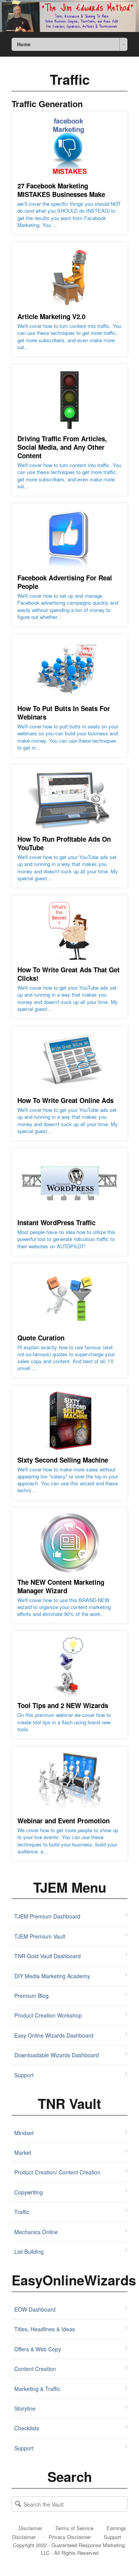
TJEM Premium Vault (40, 1936)
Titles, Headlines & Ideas (45, 2329)
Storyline (25, 2408)
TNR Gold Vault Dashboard (47, 1956)
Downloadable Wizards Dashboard (57, 2055)
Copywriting (29, 2192)
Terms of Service (74, 2528)
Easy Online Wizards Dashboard (54, 2035)
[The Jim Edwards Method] (69, 16)
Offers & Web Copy (38, 2349)
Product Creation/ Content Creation (57, 2172)
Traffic (22, 2212)
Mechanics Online (36, 2232)
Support (24, 2075)
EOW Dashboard (35, 2309)
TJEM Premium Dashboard (47, 1916)
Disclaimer (30, 2528)
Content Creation (35, 2369)
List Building (29, 2251)
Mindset (24, 2133)
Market (23, 2152)
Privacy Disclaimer (70, 2537)
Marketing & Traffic (37, 2389)
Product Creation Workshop (48, 2015)
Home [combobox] (24, 44)
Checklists (27, 2428)
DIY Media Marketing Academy (52, 1976)
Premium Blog (31, 1996)
